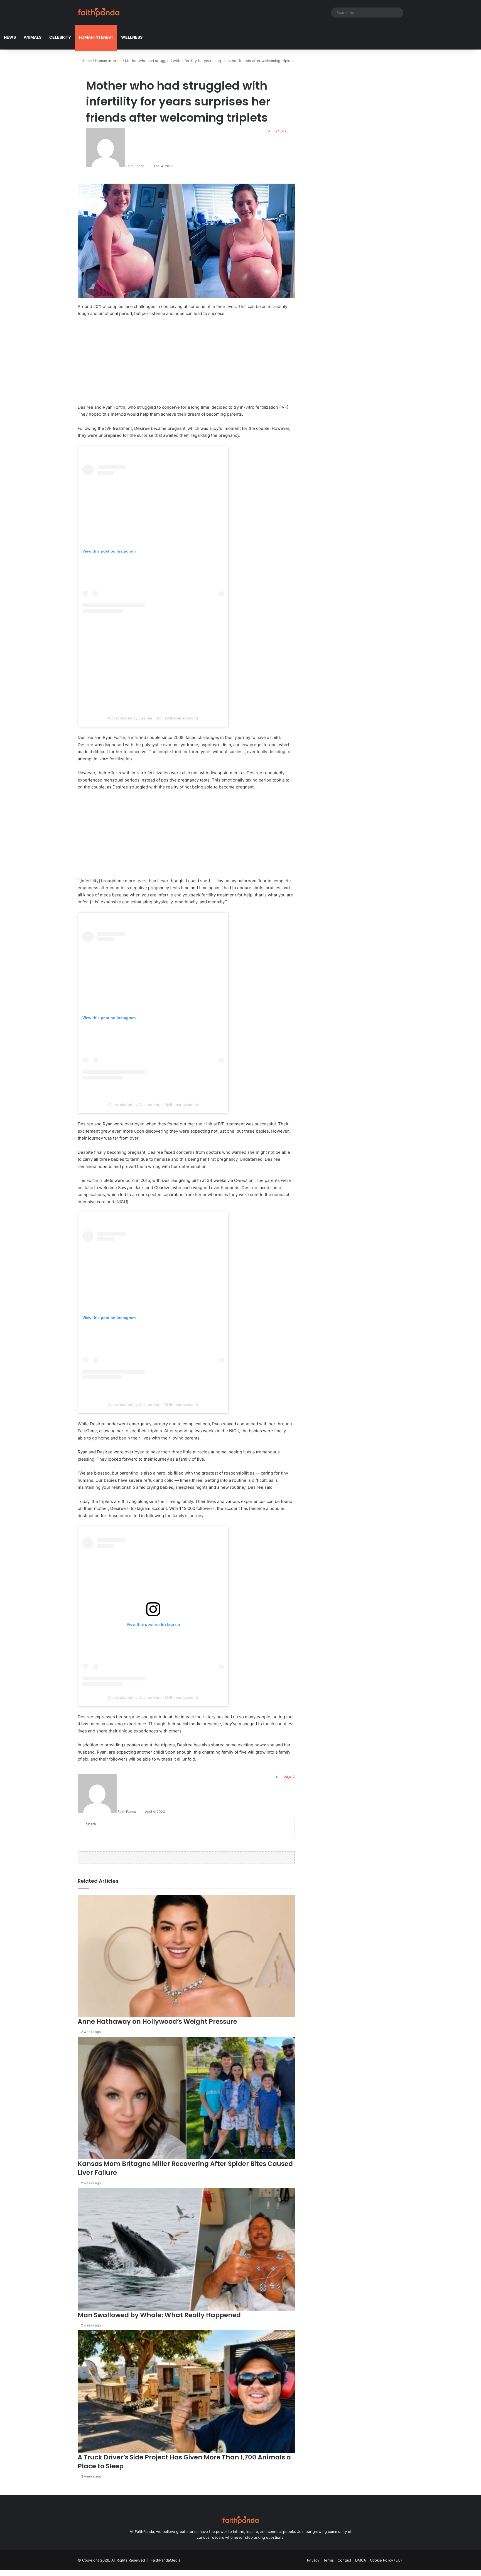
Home (86, 61)
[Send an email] (147, 166)
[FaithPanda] (99, 12)
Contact (344, 2560)
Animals (33, 37)
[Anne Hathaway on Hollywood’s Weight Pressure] (186, 1956)
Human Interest (96, 37)
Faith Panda (135, 166)
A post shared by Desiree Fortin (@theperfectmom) (153, 718)
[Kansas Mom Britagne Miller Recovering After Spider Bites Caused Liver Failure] (186, 2098)
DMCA (361, 2560)
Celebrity (60, 37)
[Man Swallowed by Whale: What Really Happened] (186, 2249)
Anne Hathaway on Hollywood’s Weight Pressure (157, 2022)
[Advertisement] (186, 363)
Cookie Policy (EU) (386, 2560)
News (10, 37)
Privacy (313, 2560)
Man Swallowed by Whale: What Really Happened (159, 2315)
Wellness (132, 37)
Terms (328, 2560)
